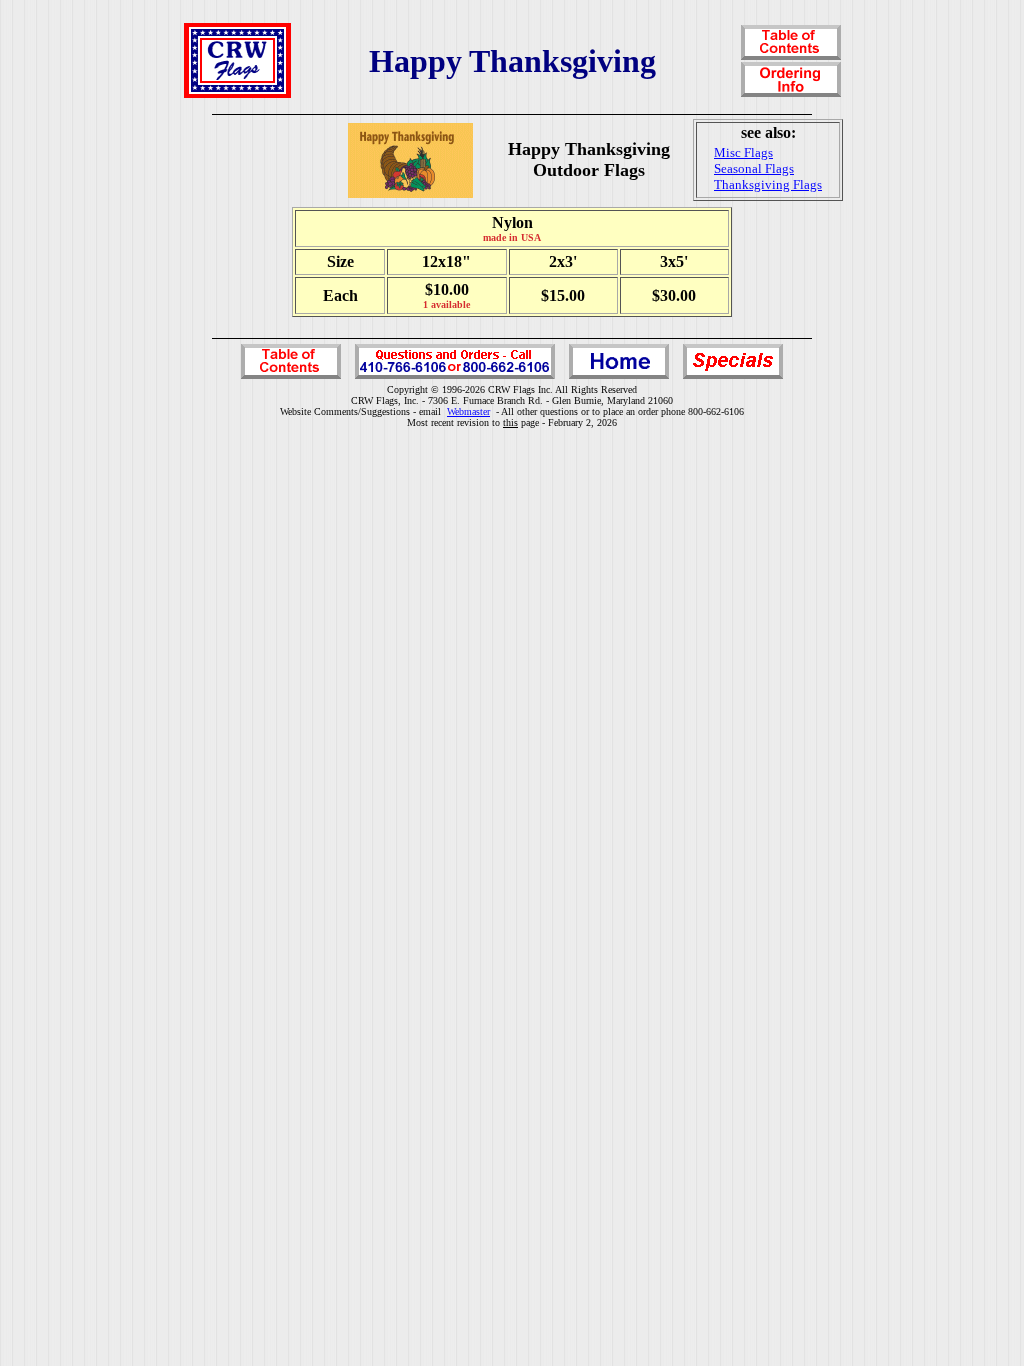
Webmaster (468, 411)
